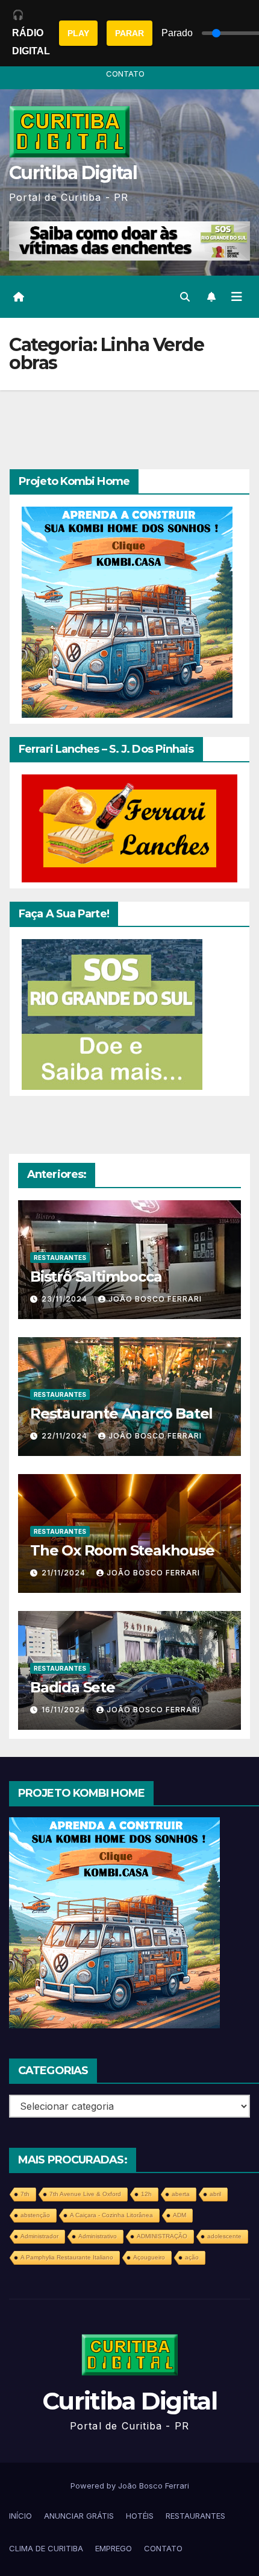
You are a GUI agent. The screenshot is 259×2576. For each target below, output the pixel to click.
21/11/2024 (65, 1573)
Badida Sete (73, 1687)
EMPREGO (114, 2548)
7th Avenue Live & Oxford (85, 2194)
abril (215, 2194)
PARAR (129, 33)
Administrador (39, 2236)
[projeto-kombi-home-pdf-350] (127, 611)
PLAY (78, 33)
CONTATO (125, 74)
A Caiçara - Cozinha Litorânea (111, 2215)
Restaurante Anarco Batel (121, 1413)
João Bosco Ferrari (155, 1299)
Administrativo (98, 2236)
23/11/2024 (66, 1299)
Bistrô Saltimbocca (96, 1277)
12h (146, 2194)
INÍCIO (20, 2516)
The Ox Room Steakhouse (122, 1550)
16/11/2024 (65, 1710)
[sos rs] (112, 1013)
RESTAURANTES (60, 1258)
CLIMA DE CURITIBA (46, 2548)
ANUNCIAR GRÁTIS (79, 2516)
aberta (181, 2194)
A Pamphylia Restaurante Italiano (67, 2257)
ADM (179, 2215)
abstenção (35, 2215)
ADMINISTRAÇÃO (162, 2236)
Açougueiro (149, 2257)
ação (192, 2257)
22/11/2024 (66, 1436)
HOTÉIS (140, 2516)
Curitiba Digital (73, 173)
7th (25, 2194)
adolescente (224, 2236)
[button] (185, 297)
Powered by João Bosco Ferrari (130, 2486)
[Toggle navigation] (237, 297)
